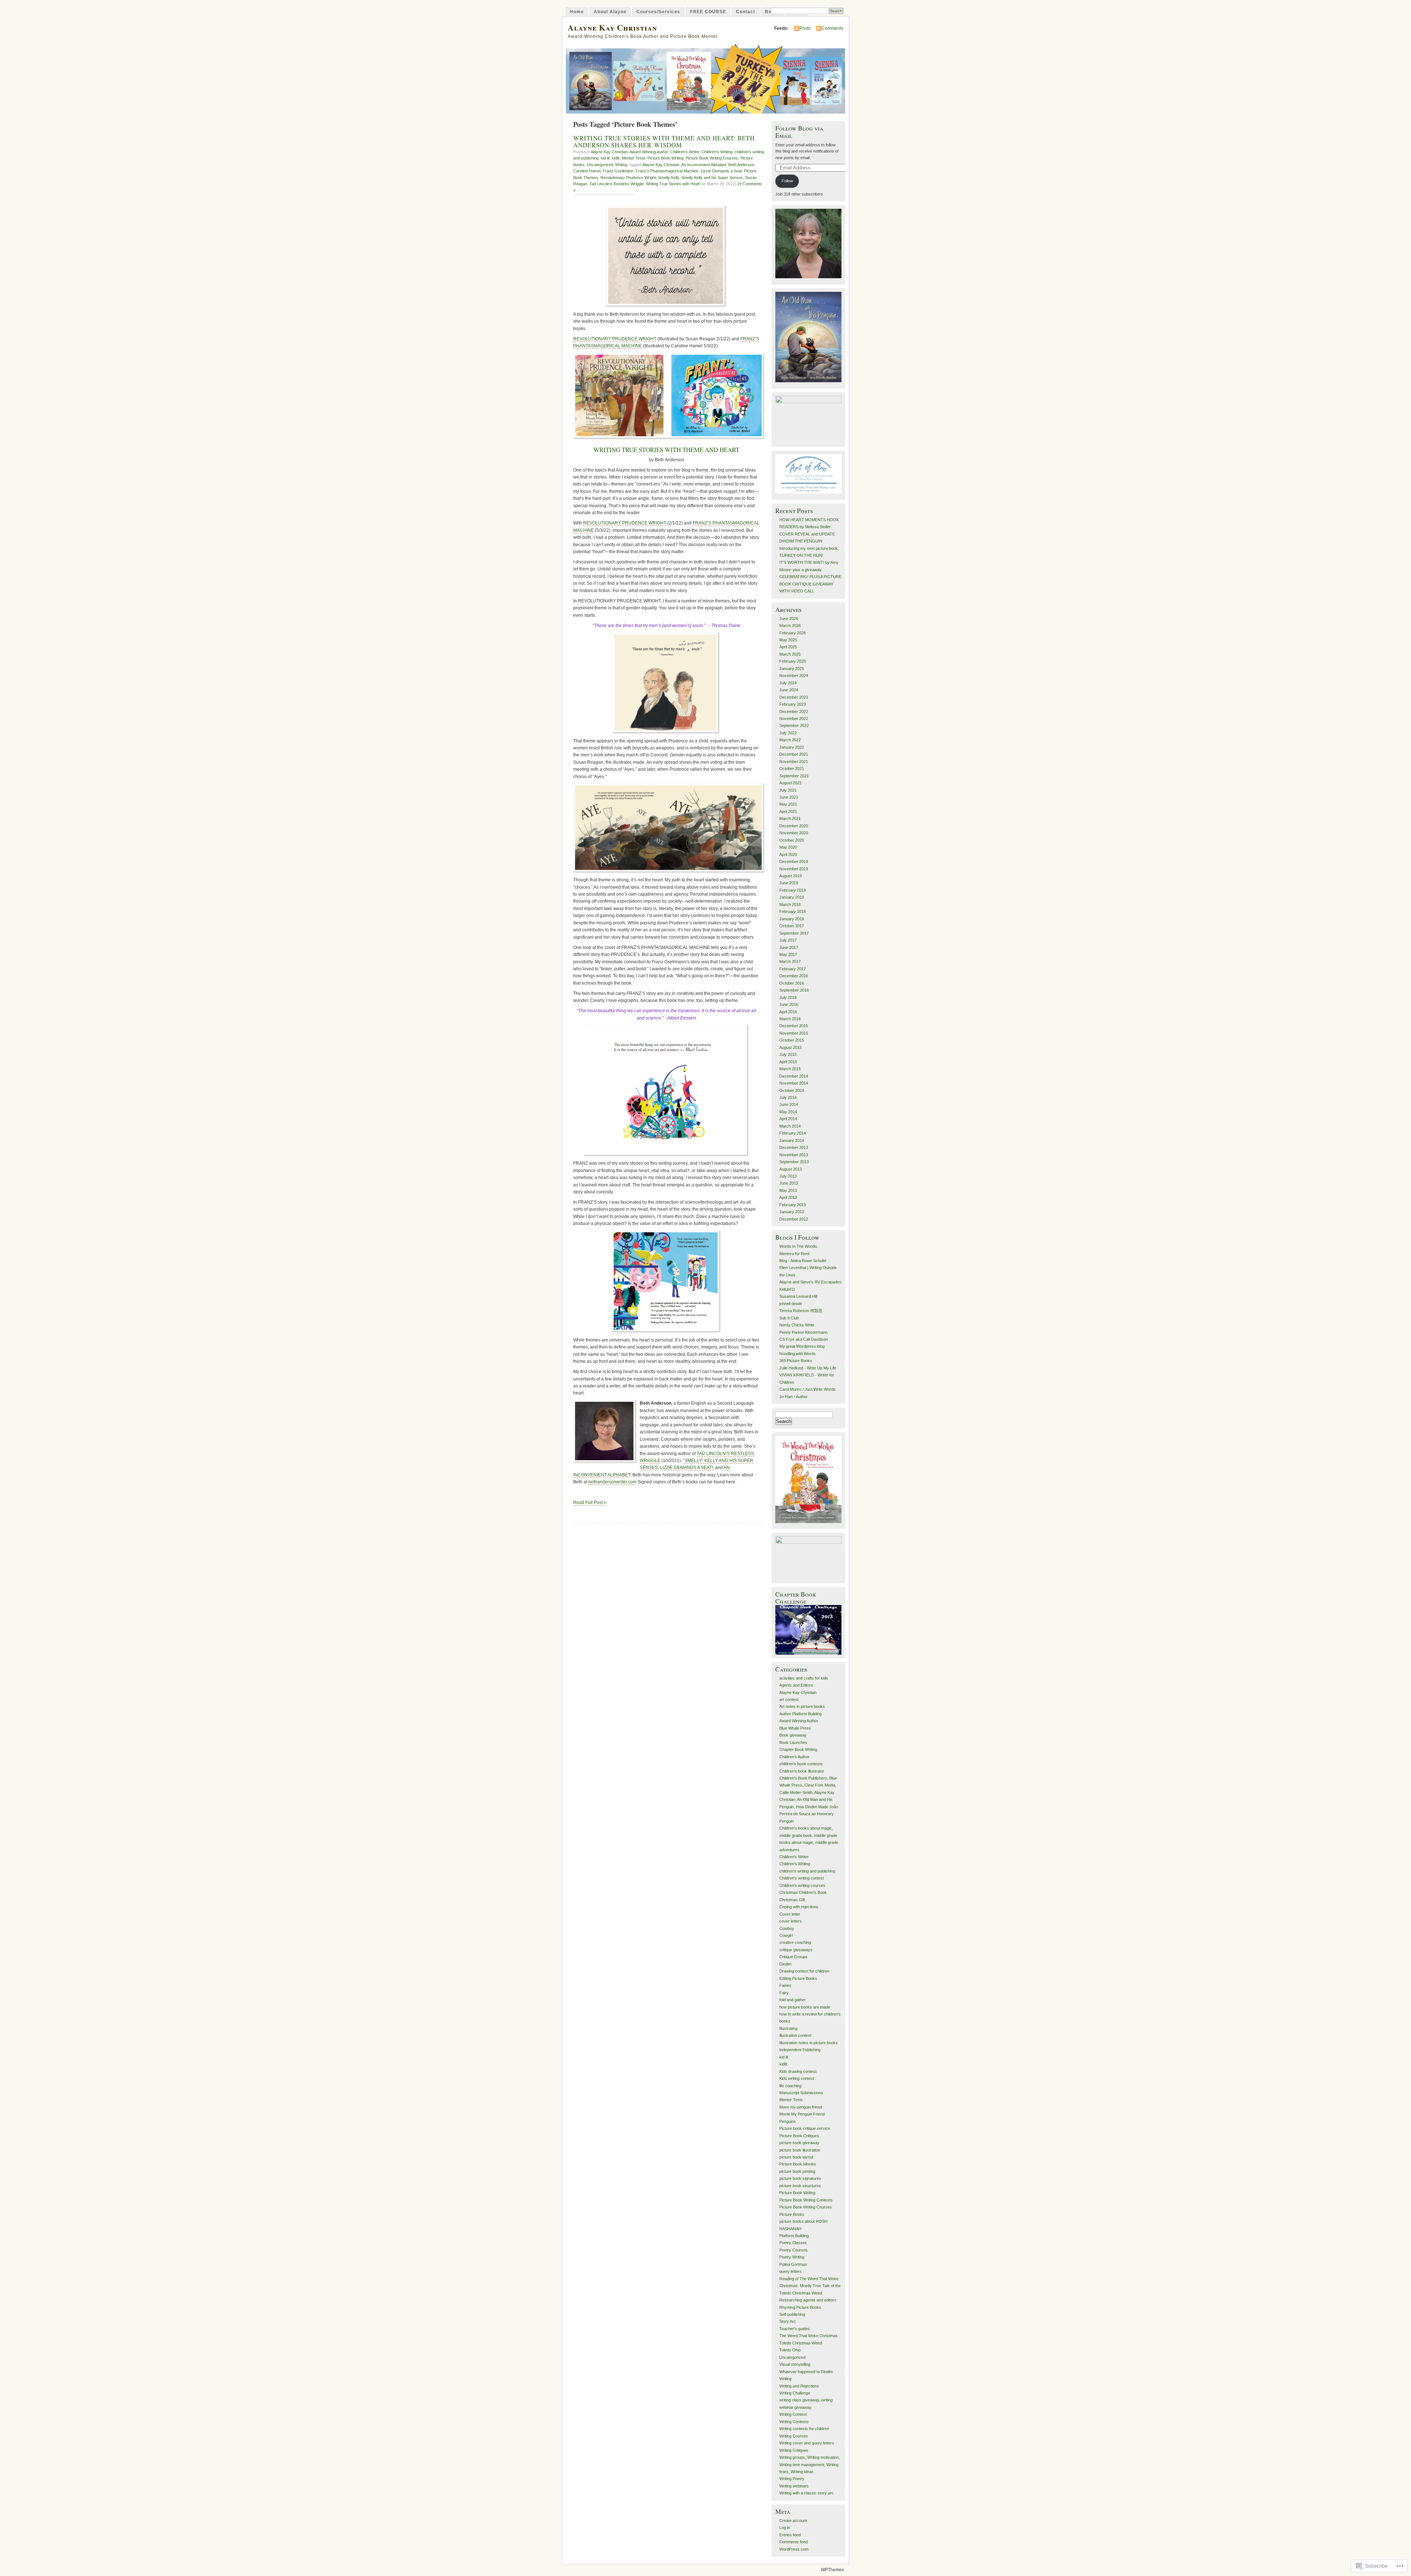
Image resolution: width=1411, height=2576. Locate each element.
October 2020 (792, 840)
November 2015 (794, 1033)
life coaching (790, 2086)
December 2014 (794, 1076)
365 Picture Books (796, 1361)
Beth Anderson (741, 165)
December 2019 (794, 861)
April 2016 (788, 1012)
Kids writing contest (797, 2078)
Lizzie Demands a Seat (721, 171)
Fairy (784, 1993)
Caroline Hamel (587, 171)
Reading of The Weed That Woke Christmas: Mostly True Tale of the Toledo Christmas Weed (810, 2286)
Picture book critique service (805, 2128)
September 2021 (794, 776)
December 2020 (794, 826)
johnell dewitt (791, 1304)
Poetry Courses (794, 2250)
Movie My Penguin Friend (802, 2114)
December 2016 (794, 976)
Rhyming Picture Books (800, 2307)
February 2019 (793, 890)
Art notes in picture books (802, 1706)
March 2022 (790, 740)
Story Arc (788, 2321)
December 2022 (794, 712)
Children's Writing (717, 152)
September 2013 (794, 1162)
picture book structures (800, 2186)
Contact (746, 12)
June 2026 (789, 619)
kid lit (605, 158)
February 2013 (793, 1205)
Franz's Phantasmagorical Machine (667, 171)
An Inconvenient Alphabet (704, 165)
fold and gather (793, 2000)
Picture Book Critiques (799, 2136)
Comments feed (794, 2542)
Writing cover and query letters (807, 2443)
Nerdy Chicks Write (797, 1325)
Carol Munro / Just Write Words (807, 1389)
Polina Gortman (793, 2264)
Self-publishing (792, 2314)
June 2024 (789, 690)
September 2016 (794, 990)
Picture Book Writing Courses (712, 158)
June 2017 (789, 947)
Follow (787, 181)
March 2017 (790, 961)
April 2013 (788, 1197)
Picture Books (792, 2214)
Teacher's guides (795, 2329)
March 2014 (790, 1126)
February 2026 (793, 633)
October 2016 (792, 983)
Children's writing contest (802, 1878)
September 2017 (794, 933)
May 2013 (788, 1190)
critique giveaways (796, 1950)
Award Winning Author (649, 152)
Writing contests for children (804, 2429)
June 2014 (789, 1104)
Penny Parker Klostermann (803, 1332)
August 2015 (791, 1047)
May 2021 (788, 804)
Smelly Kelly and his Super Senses (712, 178)
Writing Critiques (794, 2450)
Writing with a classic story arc (807, 2493)
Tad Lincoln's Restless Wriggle (617, 184)
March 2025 (790, 654)
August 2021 (791, 783)
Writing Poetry (792, 2479)
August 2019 (791, 876)
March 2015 (790, 1069)
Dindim (785, 1964)
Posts (805, 28)
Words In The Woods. (799, 1246)
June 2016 (789, 1004)
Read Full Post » (590, 1502)
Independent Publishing (800, 2050)
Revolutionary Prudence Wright (628, 178)
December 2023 (794, 697)
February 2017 (793, 969)
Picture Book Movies (798, 2164)
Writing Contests (794, 2422)
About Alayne (610, 12)
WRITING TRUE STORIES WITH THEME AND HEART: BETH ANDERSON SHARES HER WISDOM (664, 141)
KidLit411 (787, 1289)
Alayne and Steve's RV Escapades (810, 1282)
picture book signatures (800, 2178)
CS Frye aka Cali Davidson (804, 1339)
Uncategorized (600, 165)
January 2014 (792, 1140)
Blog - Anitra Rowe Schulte (803, 1261)
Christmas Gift (792, 1900)
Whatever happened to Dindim (806, 2372)
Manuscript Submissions (801, 2093)
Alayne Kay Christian (612, 27)
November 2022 (794, 719)
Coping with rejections (799, 1907)
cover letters (791, 1921)
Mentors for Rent (794, 1254)
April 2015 (788, 1062)
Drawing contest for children (804, 1971)
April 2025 (788, 647)
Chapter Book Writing (798, 1749)
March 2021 (790, 818)
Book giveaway (793, 1735)
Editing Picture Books (798, 1978)
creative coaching (795, 1942)
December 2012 (794, 1219)
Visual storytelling (795, 2364)
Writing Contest (793, 2414)
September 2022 (794, 725)
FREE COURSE (708, 12)
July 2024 (788, 683)
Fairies (785, 1985)
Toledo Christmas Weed (801, 2343)
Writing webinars (794, 2486)
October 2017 (792, 926)
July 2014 (788, 1097)
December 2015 (794, 1026)
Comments (832, 28)
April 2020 (788, 855)
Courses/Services (658, 12)
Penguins (788, 2121)
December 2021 (794, 754)
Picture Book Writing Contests (806, 2200)
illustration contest (795, 2035)
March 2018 (790, 904)
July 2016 (788, 997)
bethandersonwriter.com (612, 1482)
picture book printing (797, 2171)
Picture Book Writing (665, 158)
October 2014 (792, 1090)
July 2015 (788, 1054)
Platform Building (794, 2236)
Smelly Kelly (669, 178)
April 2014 (788, 1119)
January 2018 (792, 919)
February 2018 (793, 911)
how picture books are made (805, 2007)
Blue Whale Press (795, 1728)
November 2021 (794, 762)
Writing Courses (794, 2436)
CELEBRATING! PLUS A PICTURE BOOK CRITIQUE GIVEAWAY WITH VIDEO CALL (810, 584)
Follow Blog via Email (799, 132)
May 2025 (788, 640)
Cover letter (790, 1914)
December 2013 (794, 1147)
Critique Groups (794, 1957)
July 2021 (788, 790)
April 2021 (788, 812)
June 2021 (789, 797)
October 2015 (792, 1040)
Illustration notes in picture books (809, 2043)
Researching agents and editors (808, 2300)
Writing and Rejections (799, 2386)
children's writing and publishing (807, 1871)
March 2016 (790, 1019)
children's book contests (801, 1764)
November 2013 (794, 1155)
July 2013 (788, 1176)
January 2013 (792, 1212)
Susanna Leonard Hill (798, 1296)
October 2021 (792, 768)
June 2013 (789, 1183)
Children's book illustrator (802, 1771)
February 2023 (793, 704)
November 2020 (794, 833)
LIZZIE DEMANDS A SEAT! (686, 1468)
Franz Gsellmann (618, 171)
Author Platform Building (800, 1714)
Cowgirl (786, 1935)
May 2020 (788, 847)
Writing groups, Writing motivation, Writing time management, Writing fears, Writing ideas (809, 2464)
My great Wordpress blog (802, 1346)
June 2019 (789, 883)
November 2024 (794, 676)
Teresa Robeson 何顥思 (801, 1311)
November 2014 (794, 1083)
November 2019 (794, 869)
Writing (621, 165)
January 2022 (792, 747)
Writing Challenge (795, 2393)
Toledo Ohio (790, 2350)
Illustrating (788, 2028)
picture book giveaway (799, 2143)
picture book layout (796, 2157)
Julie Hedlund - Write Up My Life (808, 1368)
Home (577, 12)
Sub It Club (789, 1318)
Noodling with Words (798, 1354)
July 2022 (788, 733)
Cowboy (787, 1928)
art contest (789, 1699)
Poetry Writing (792, 2257)
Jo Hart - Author (794, 1397)
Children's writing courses (802, 1885)
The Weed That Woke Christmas (809, 2336)
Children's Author (794, 1757)
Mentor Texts (633, 158)
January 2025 (792, 669)
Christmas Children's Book (803, 1892)
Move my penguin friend (801, 2107)
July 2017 (788, 940)
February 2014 (793, 1133)
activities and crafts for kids (804, 1678)
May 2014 (788, 1112)
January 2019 (792, 897)
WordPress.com (794, 2549)
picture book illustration (800, 2150)
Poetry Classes (793, 2243)
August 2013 (791, 1169)
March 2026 (790, 626)
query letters (791, 2271)
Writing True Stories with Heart (673, 184)
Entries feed (790, 2535)
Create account (793, 2521)
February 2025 (793, 661)
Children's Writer (685, 152)
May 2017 (788, 954)
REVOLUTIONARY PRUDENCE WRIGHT (615, 339)
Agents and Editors (796, 1685)
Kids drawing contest (798, 2071)
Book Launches (793, 1742)
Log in (785, 2527)
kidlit (616, 158)
